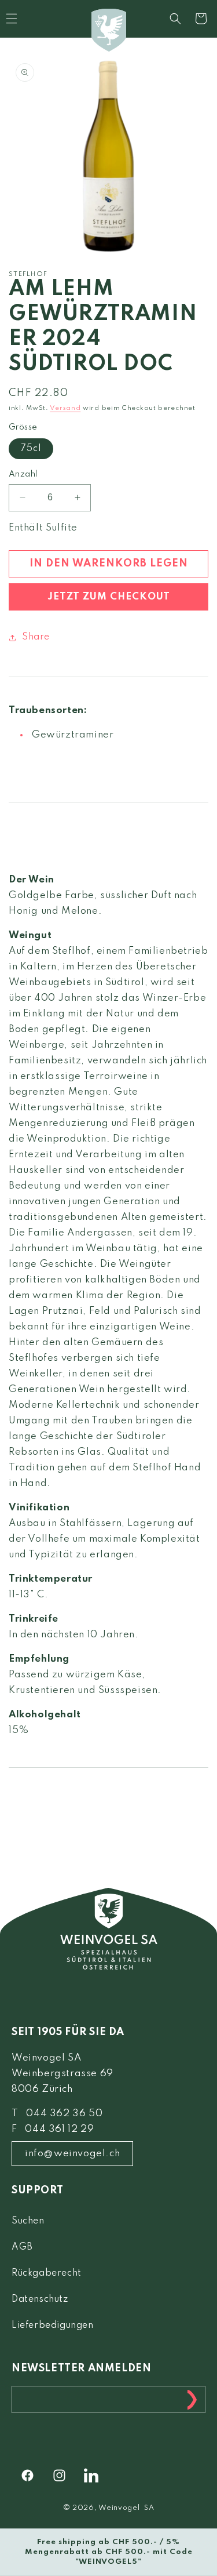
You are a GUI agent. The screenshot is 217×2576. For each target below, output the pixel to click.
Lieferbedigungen (53, 2326)
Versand (65, 408)
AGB (22, 2247)
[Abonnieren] (192, 2399)
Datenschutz (40, 2299)
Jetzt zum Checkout (109, 597)
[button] (175, 19)
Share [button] (36, 637)
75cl (31, 449)
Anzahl (23, 474)
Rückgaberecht (47, 2273)
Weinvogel (119, 2508)
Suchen (28, 2221)
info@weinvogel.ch (72, 2154)
